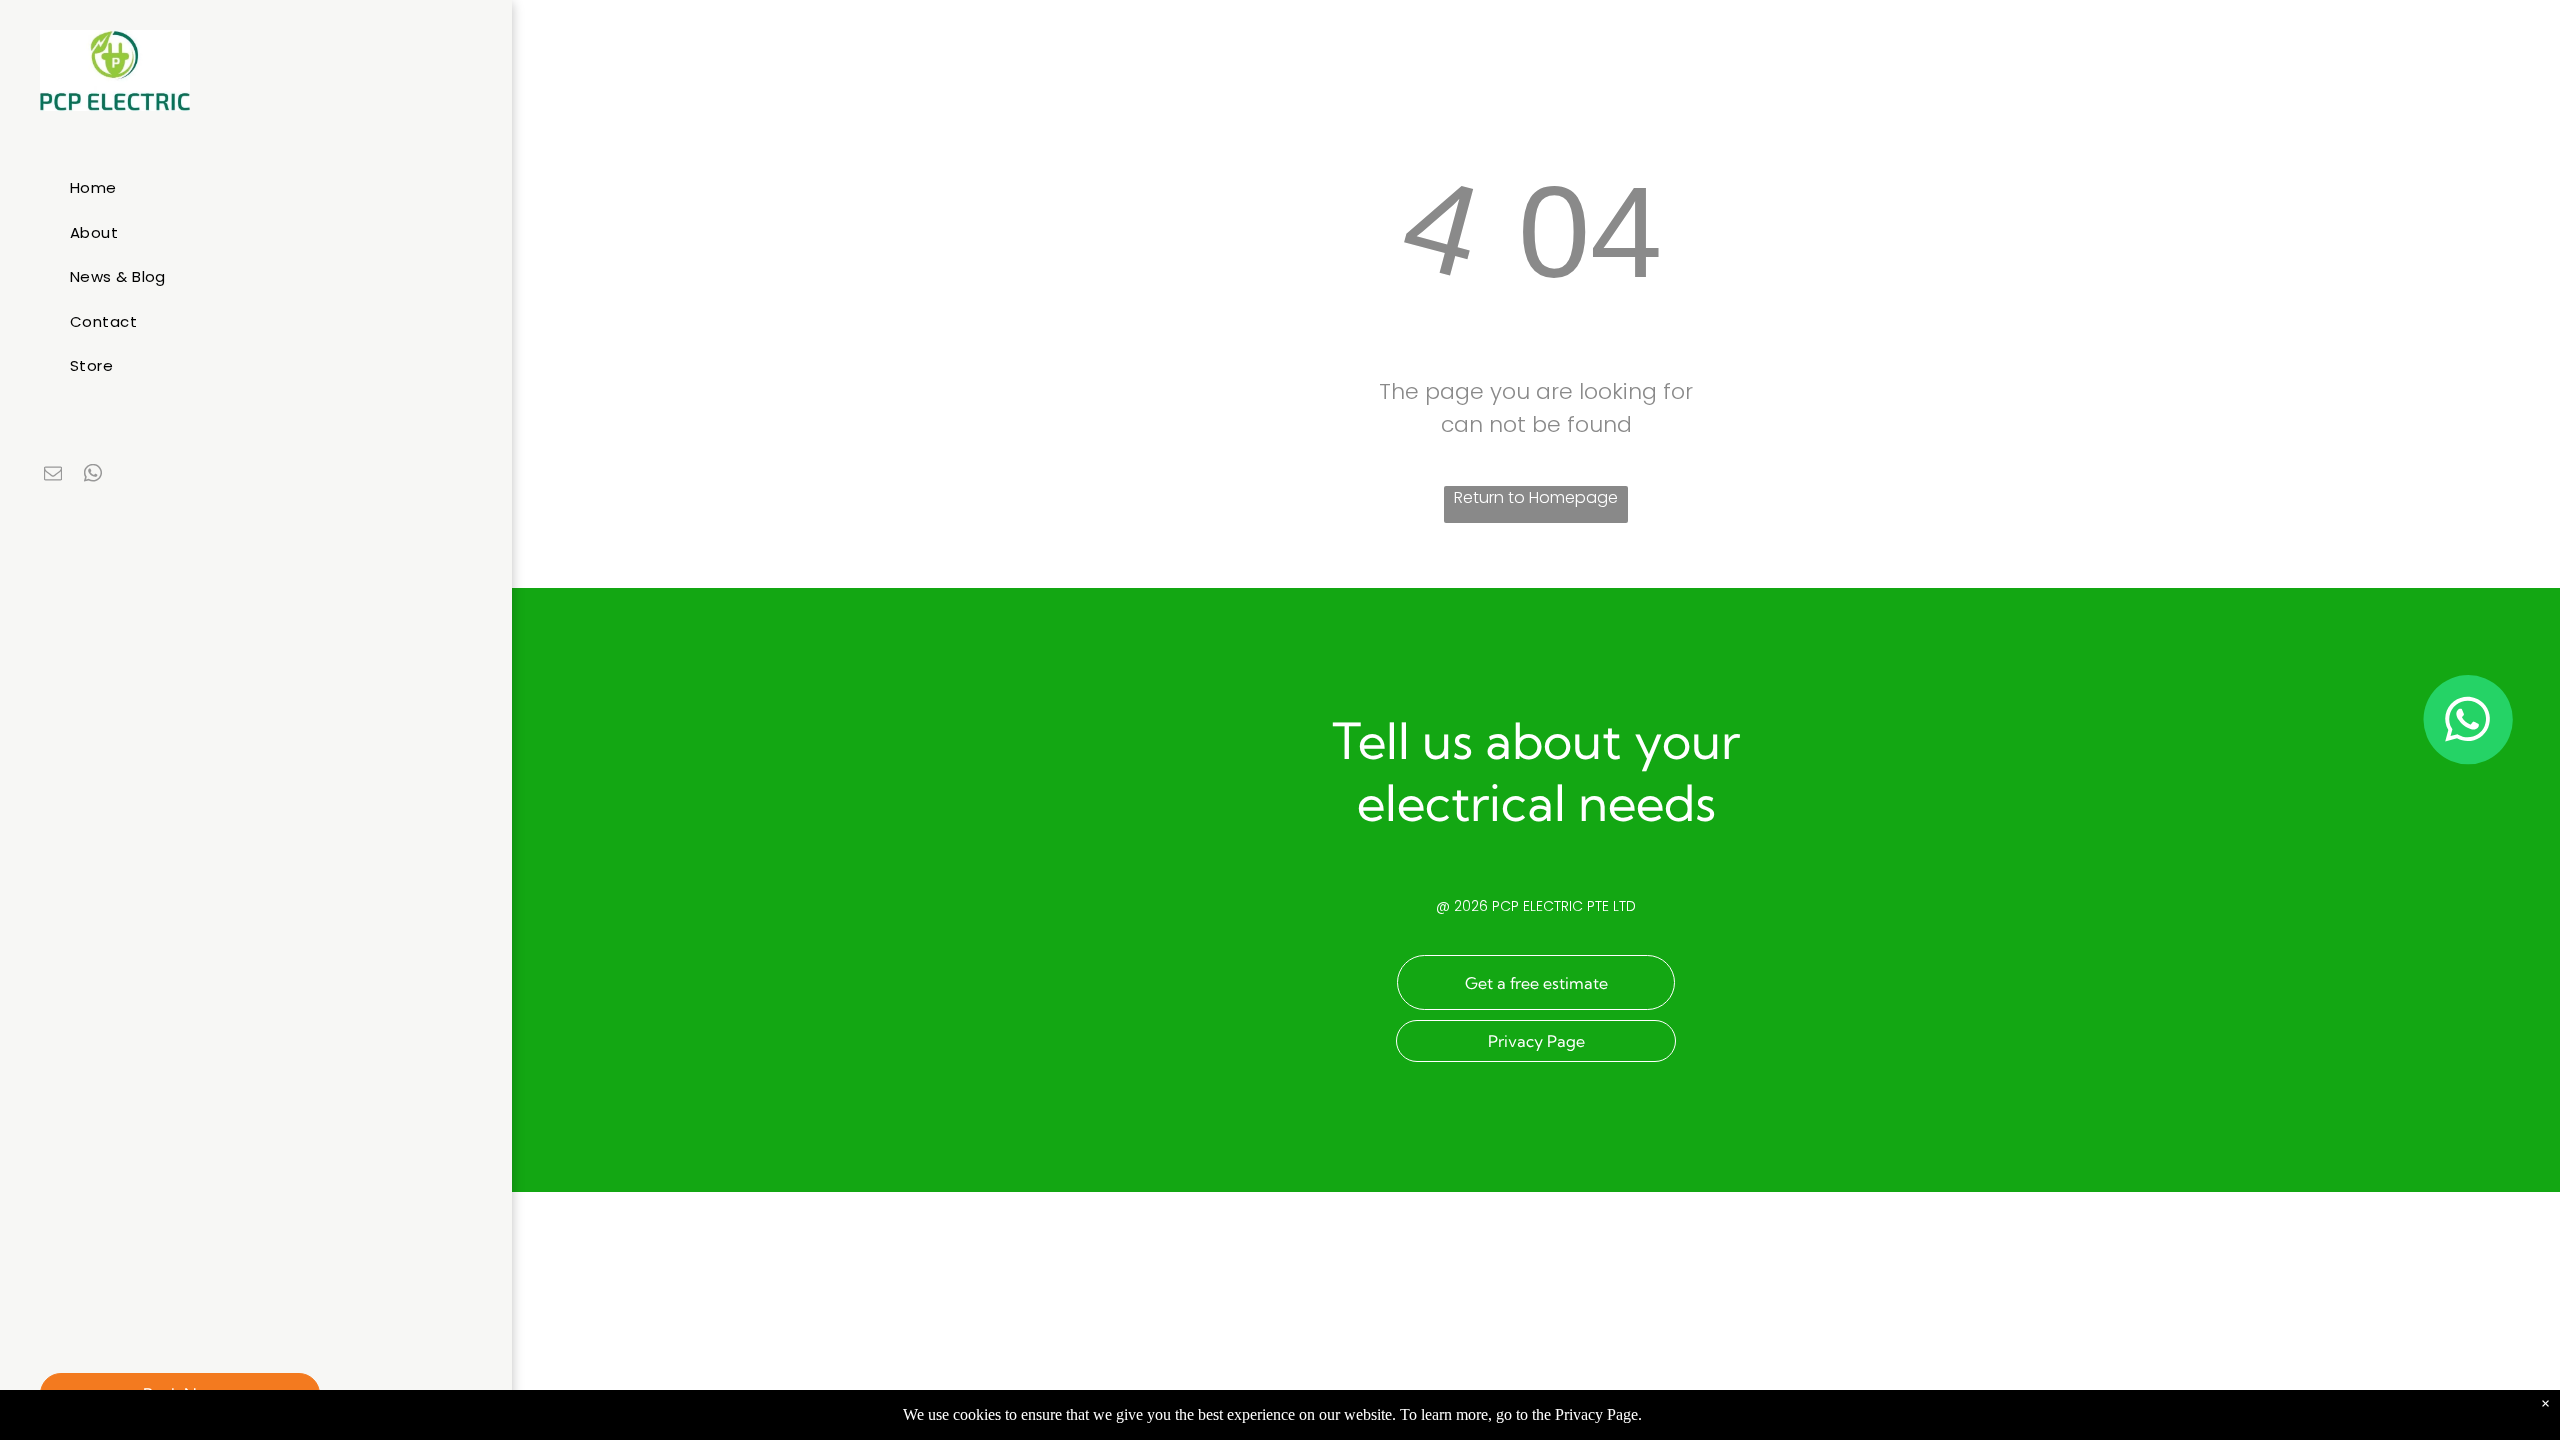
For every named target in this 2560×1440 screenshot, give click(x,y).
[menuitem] (263, 188)
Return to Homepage (1536, 497)
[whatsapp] (93, 475)
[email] (53, 475)
